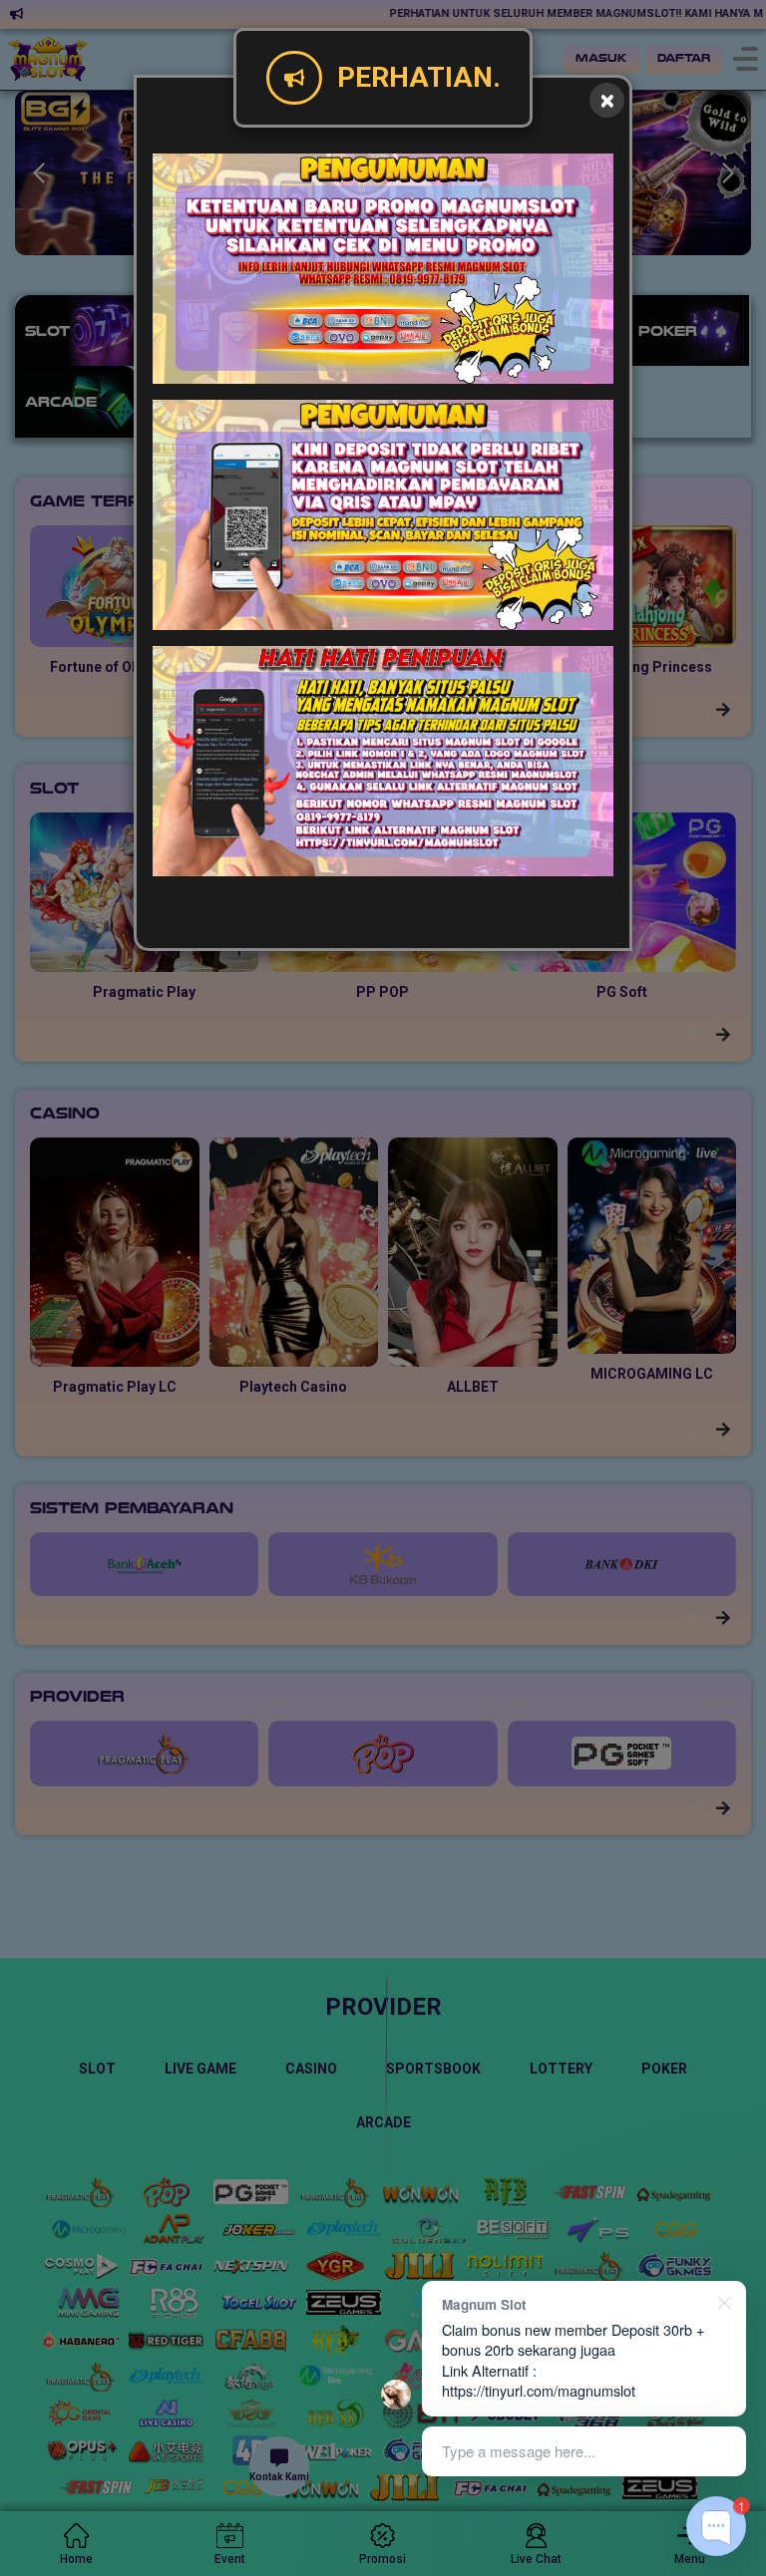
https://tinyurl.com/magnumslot (539, 2390)
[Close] (607, 100)
